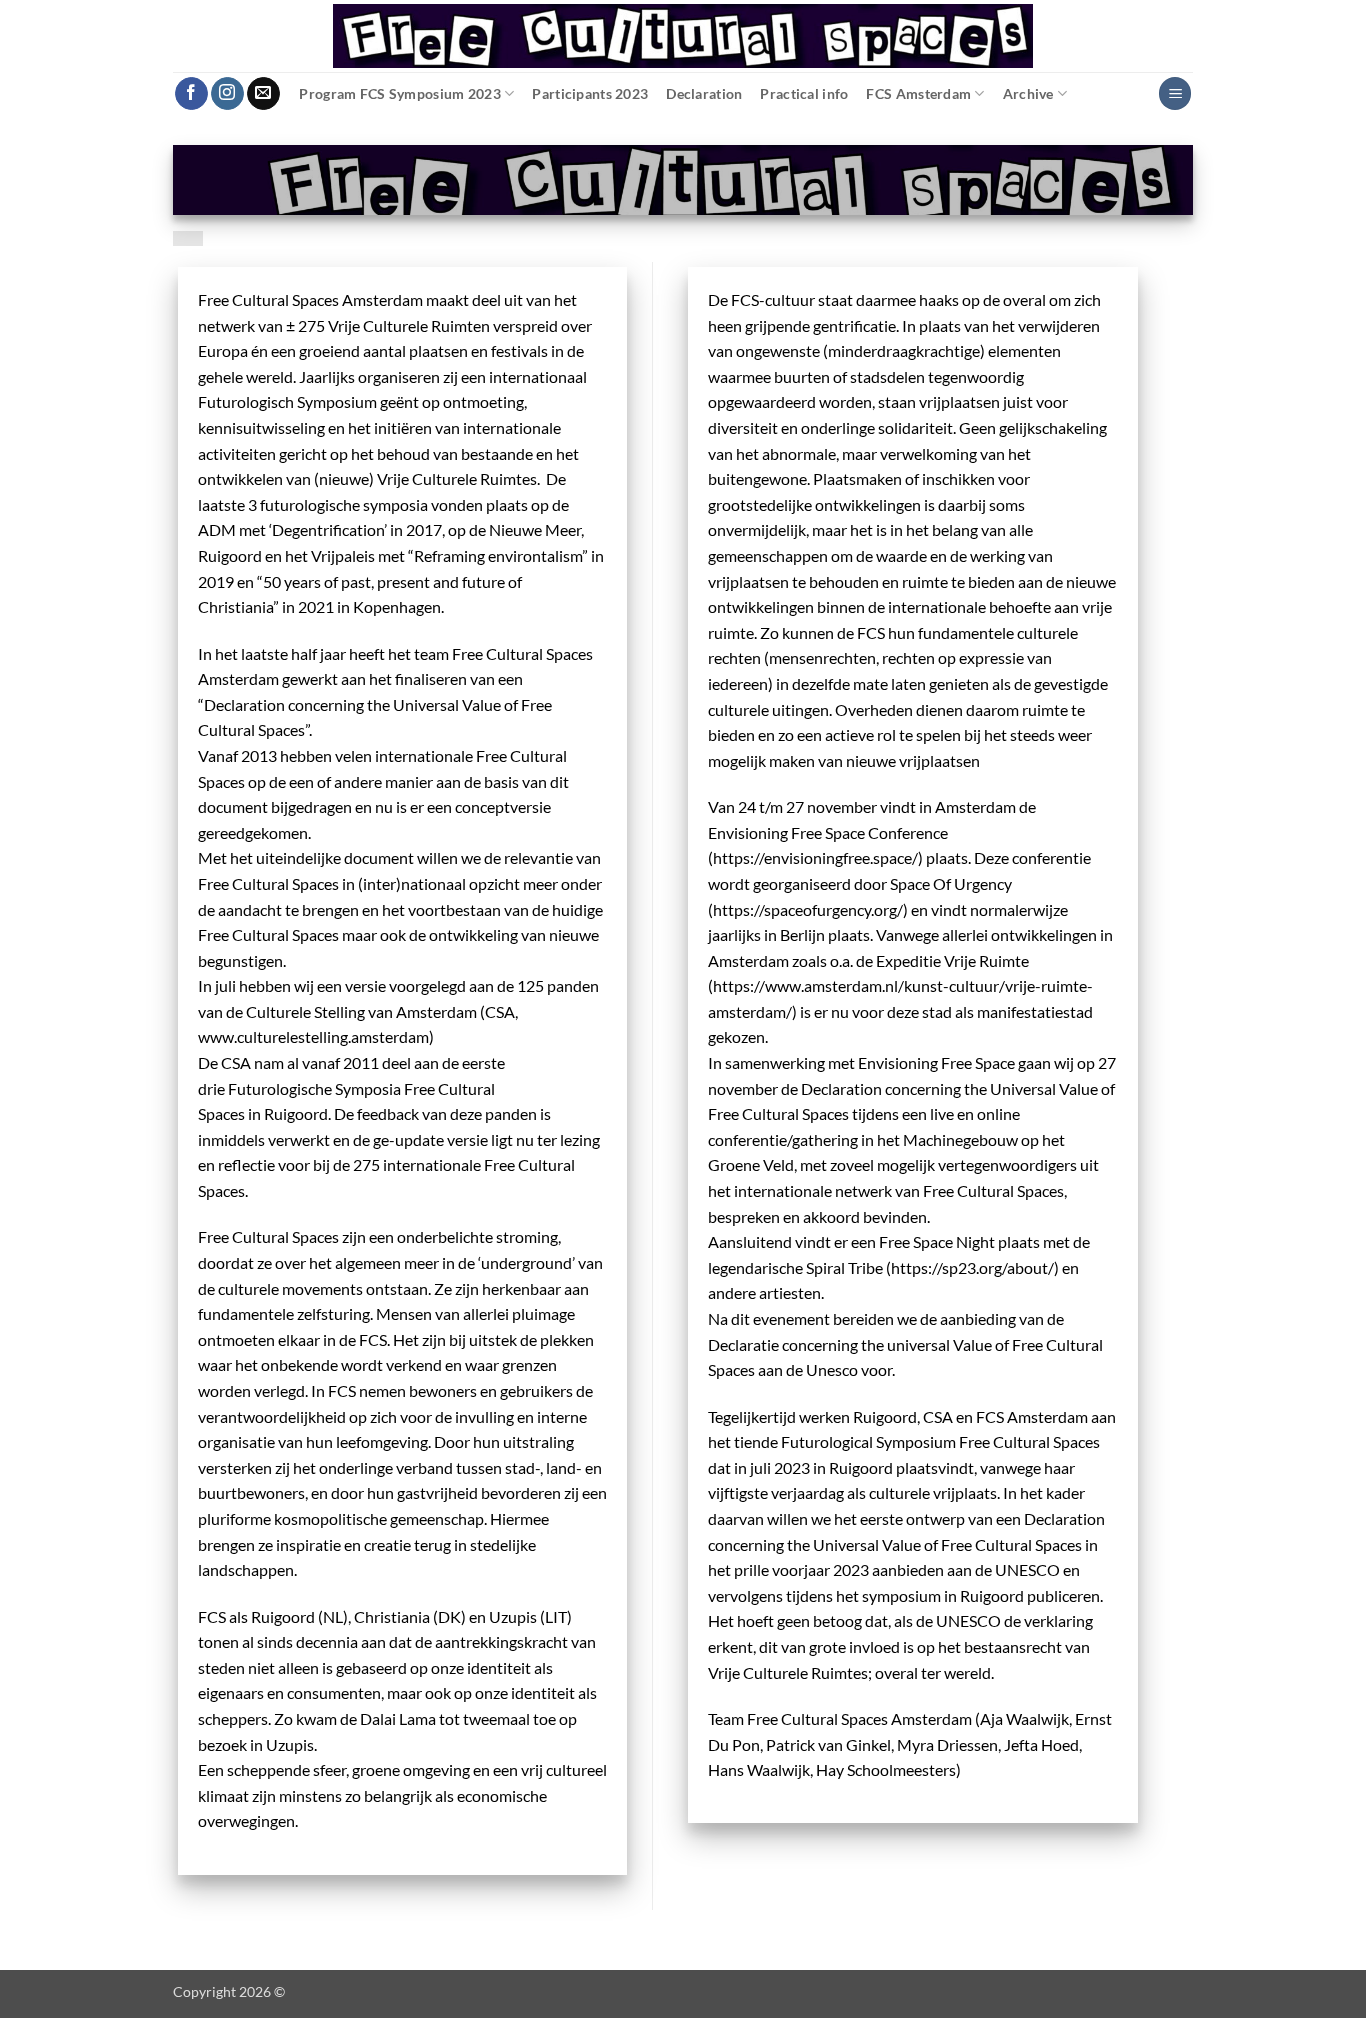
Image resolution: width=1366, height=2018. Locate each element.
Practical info (804, 93)
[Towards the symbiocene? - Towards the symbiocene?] (683, 36)
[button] (1175, 93)
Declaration (704, 93)
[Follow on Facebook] (191, 94)
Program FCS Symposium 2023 (400, 93)
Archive (1028, 93)
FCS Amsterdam (918, 93)
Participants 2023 (590, 93)
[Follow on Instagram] (227, 94)
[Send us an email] (263, 94)
